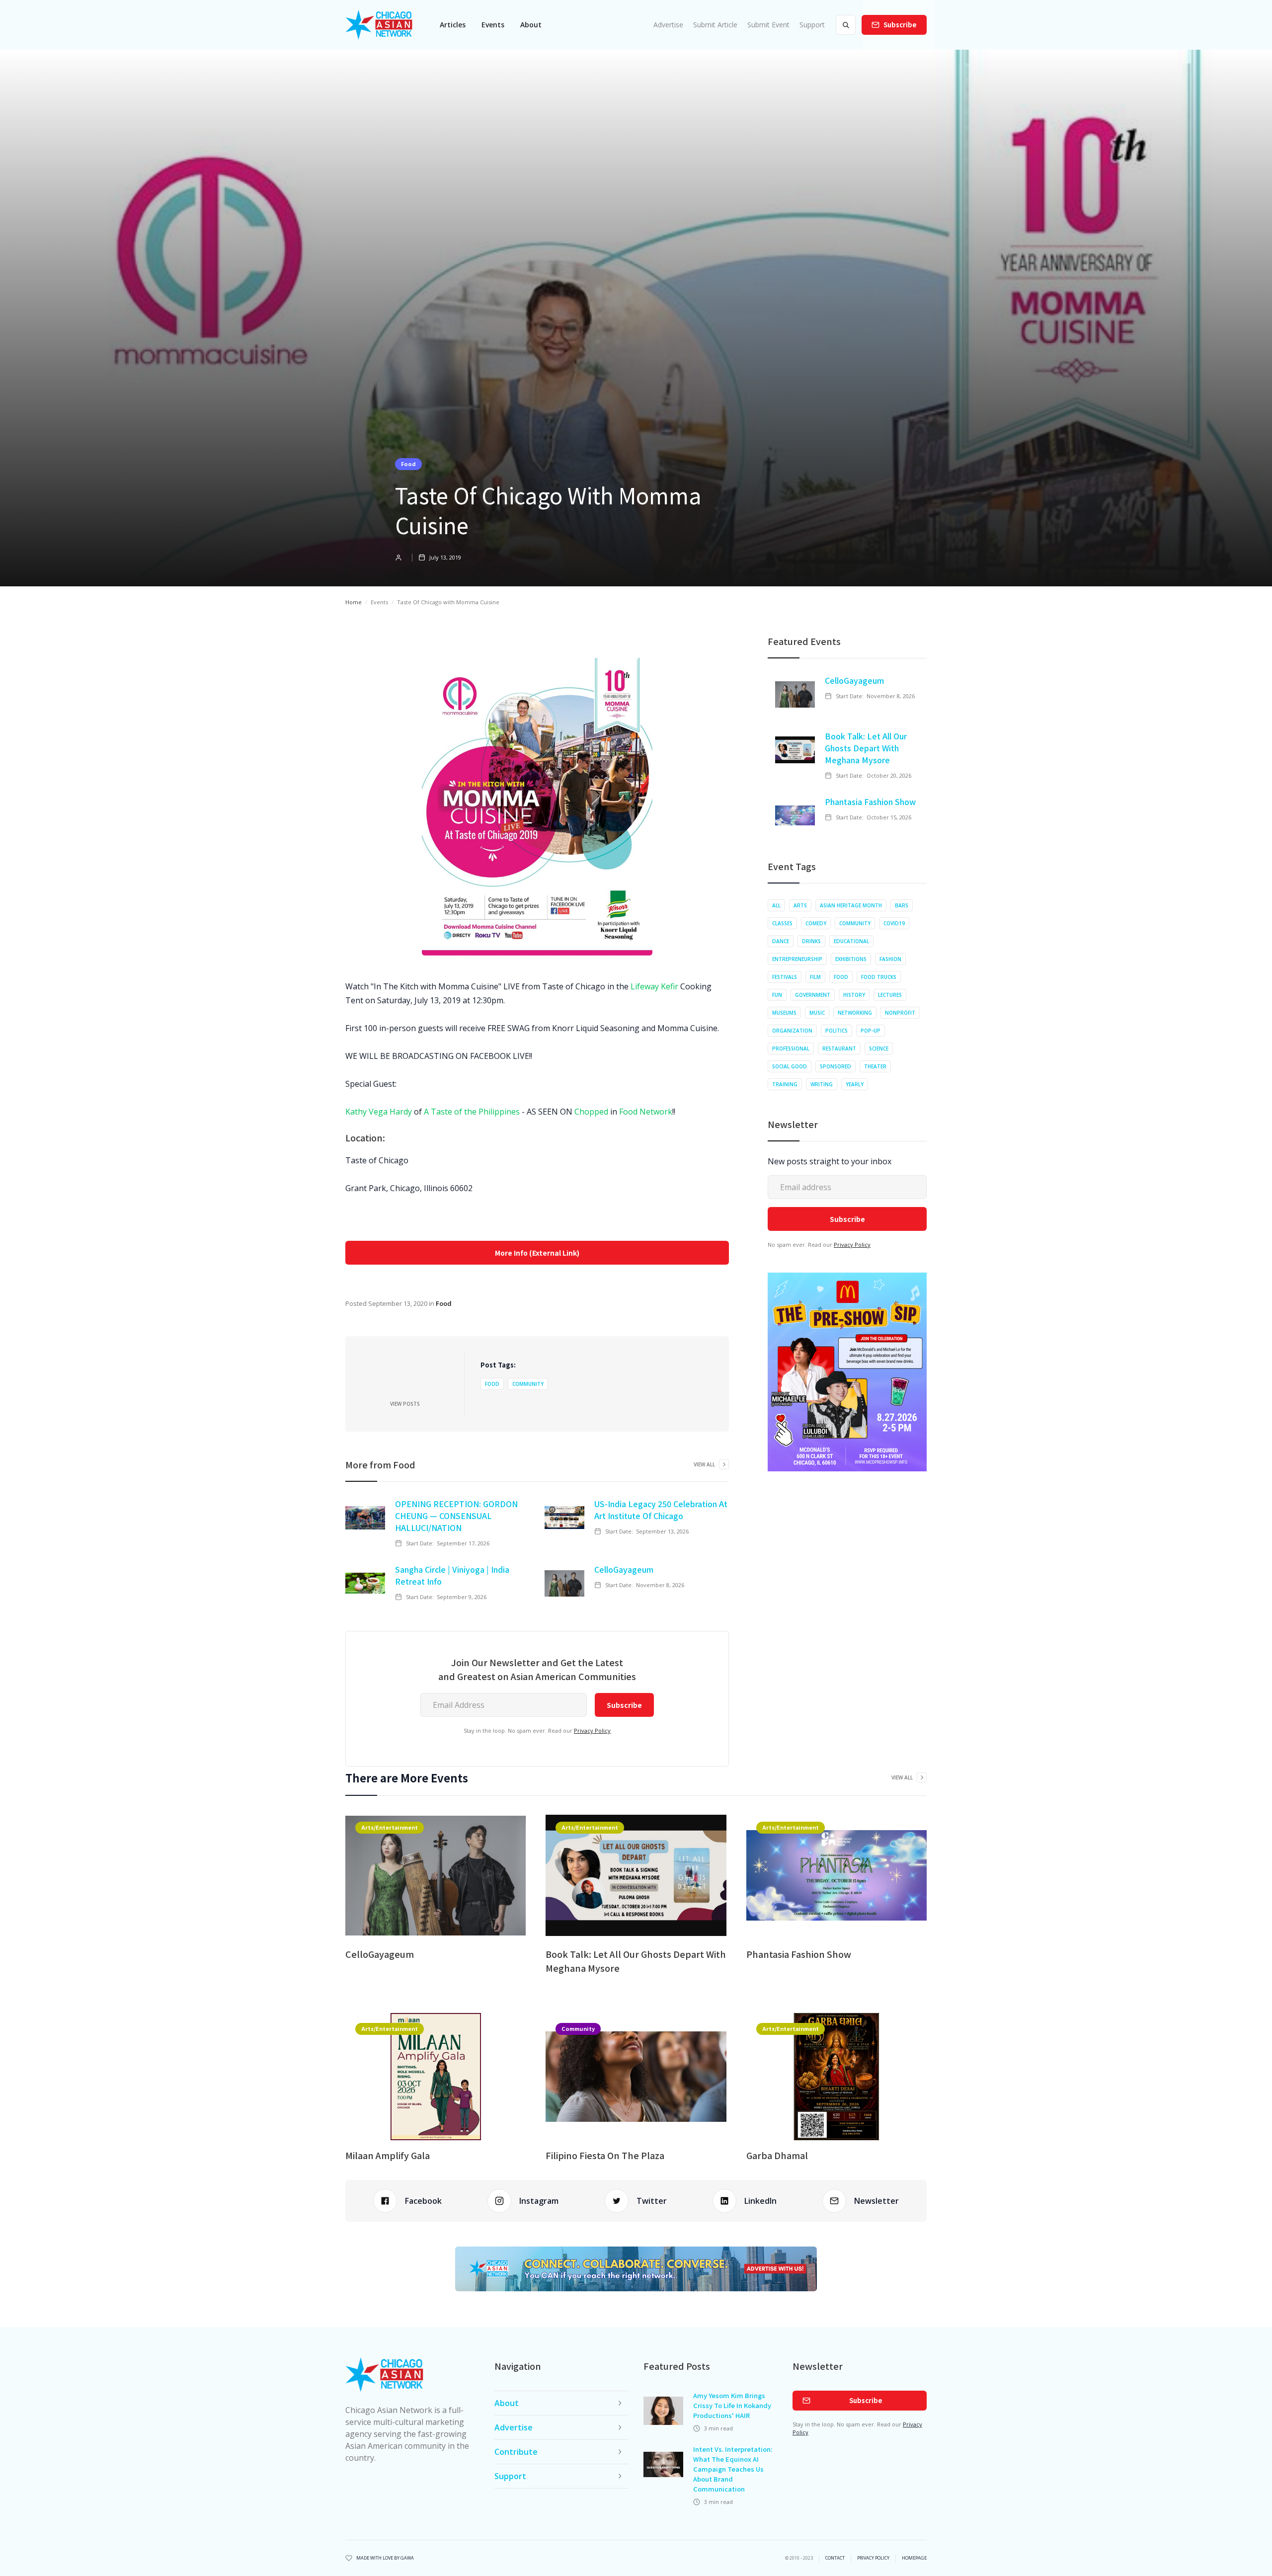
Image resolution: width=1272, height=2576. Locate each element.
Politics (836, 1031)
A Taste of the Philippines (472, 1112)
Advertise (668, 25)
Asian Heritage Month (851, 905)
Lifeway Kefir (654, 986)
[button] (453, 25)
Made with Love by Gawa (385, 2558)
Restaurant (839, 1048)
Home (354, 602)
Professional (791, 1048)
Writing (822, 1084)
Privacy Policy (592, 1731)
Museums (784, 1013)
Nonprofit (900, 1013)
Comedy (816, 923)
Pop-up (871, 1031)
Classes (782, 923)
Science (879, 1048)
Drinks (811, 941)
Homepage (914, 2558)
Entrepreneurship (797, 959)
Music (817, 1013)
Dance (781, 941)
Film (815, 977)
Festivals (785, 977)
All (776, 905)
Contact (835, 2558)
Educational (851, 941)
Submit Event (768, 25)
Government (813, 995)
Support (812, 25)
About (531, 25)
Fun (777, 995)
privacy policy (873, 2558)
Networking (855, 1013)
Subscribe (900, 25)
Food (408, 464)
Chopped (591, 1112)
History (854, 995)
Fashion (890, 959)
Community (528, 1384)
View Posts (405, 1404)
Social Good (790, 1066)
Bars (902, 905)
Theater (875, 1066)
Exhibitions (851, 959)
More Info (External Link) (537, 1253)
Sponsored (835, 1066)
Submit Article (715, 25)
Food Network (646, 1112)
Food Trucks (879, 977)
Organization (792, 1031)
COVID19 (894, 923)
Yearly (855, 1084)
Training (785, 1084)
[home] (379, 25)
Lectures (890, 995)
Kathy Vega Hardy (379, 1112)
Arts (800, 905)
